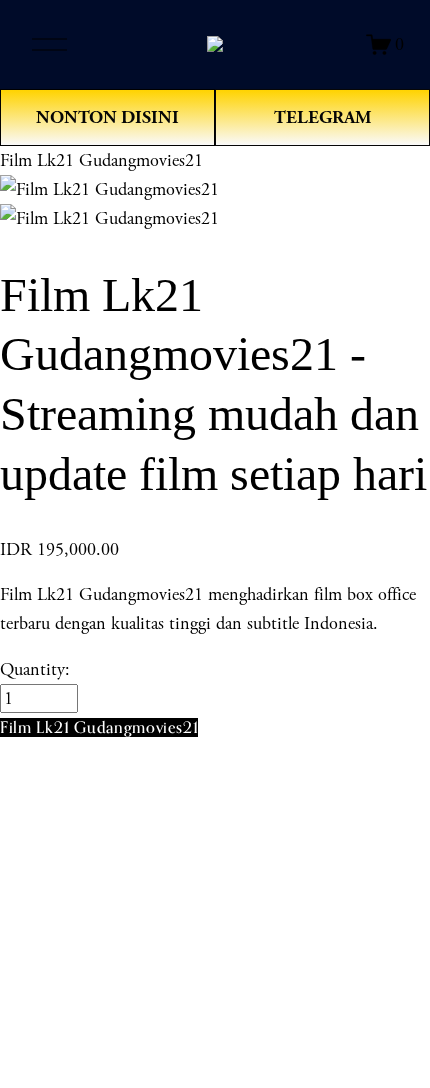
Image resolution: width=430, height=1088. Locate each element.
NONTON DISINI (107, 117)
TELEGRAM (322, 117)
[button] (99, 727)
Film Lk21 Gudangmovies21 (101, 160)
